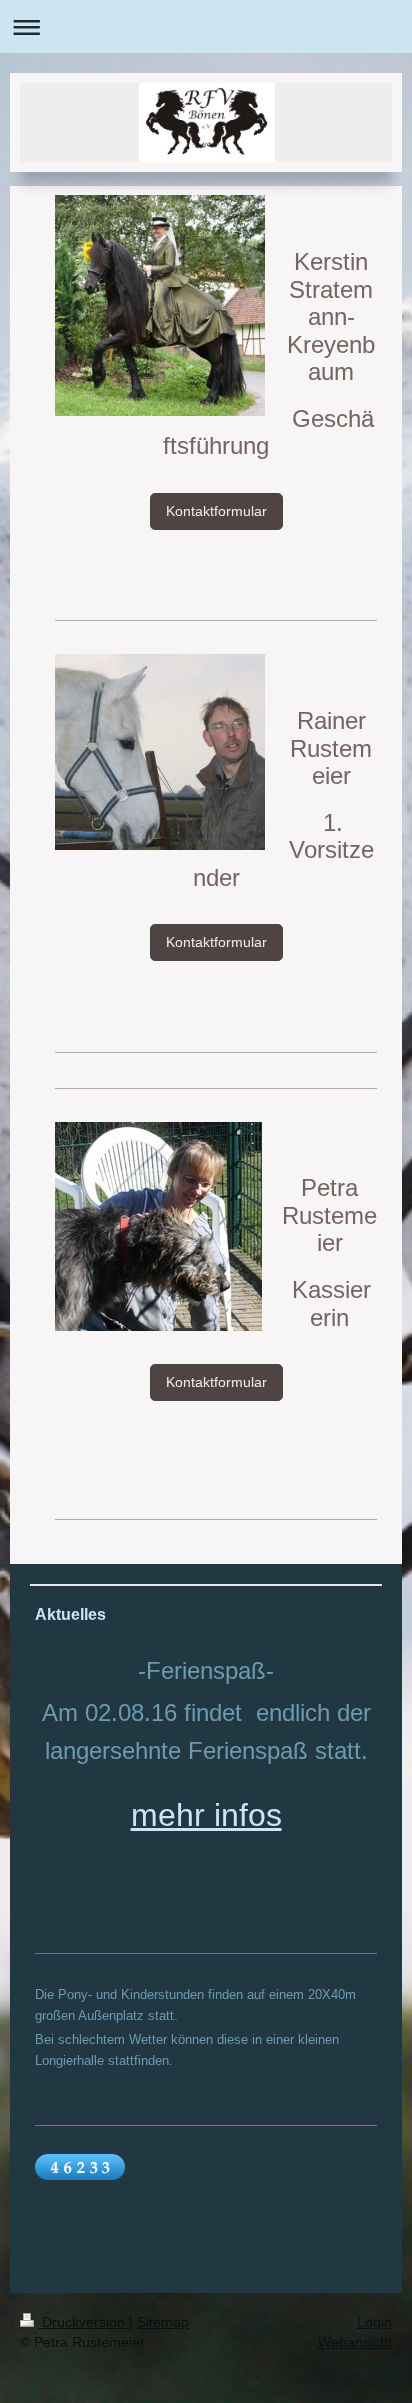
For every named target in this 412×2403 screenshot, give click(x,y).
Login (374, 2322)
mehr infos (206, 1815)
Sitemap (163, 2322)
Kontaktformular (216, 511)
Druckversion (83, 2322)
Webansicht (355, 2342)
